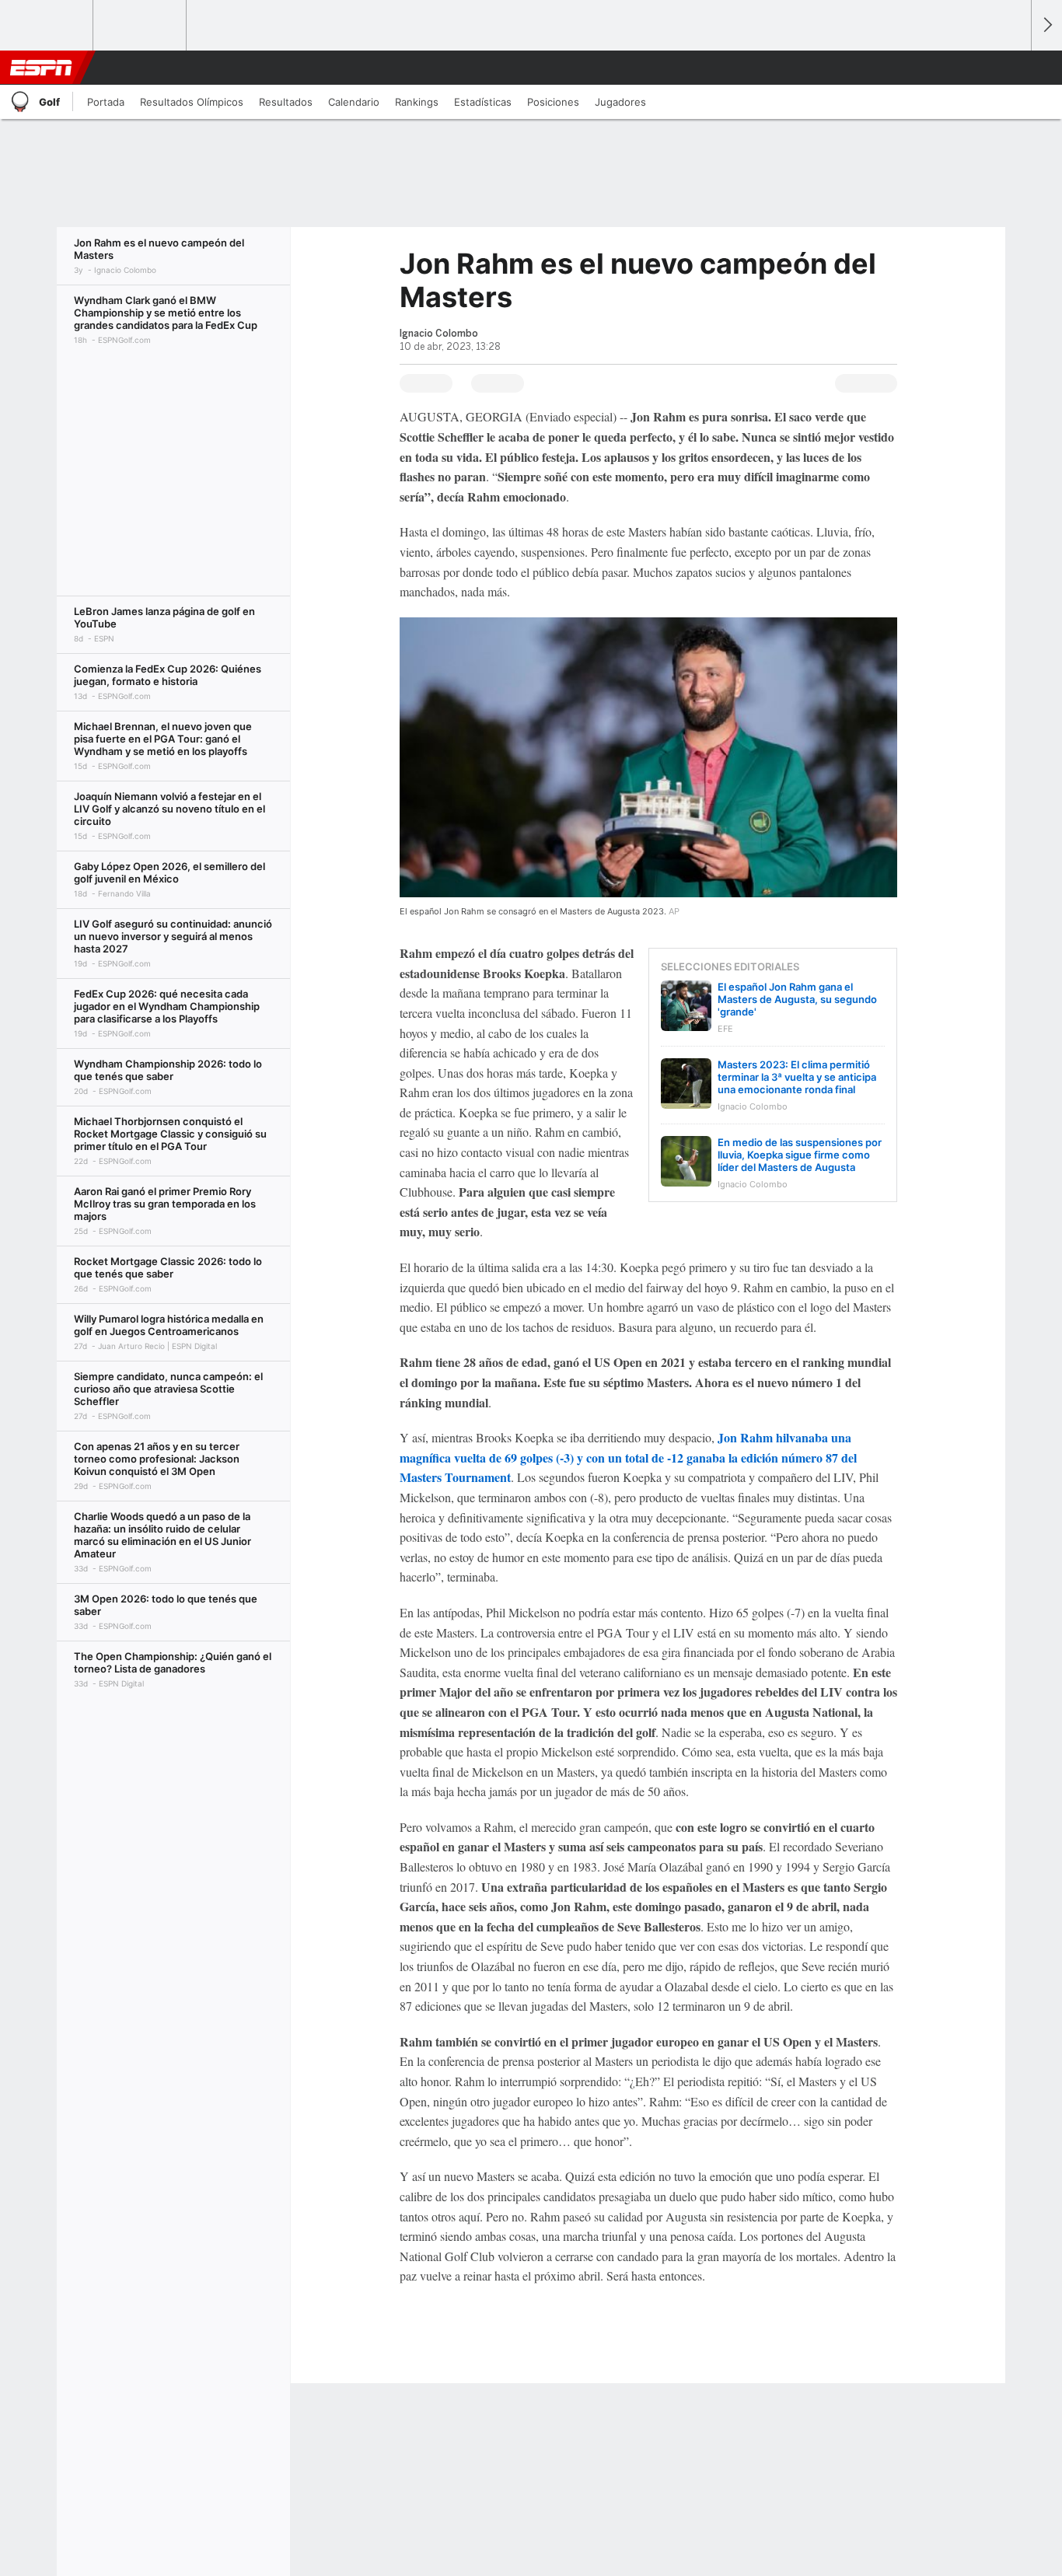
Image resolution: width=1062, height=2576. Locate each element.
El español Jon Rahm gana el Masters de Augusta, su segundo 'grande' (797, 999)
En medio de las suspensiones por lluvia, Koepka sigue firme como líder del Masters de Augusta (800, 1155)
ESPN (41, 68)
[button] (1012, 68)
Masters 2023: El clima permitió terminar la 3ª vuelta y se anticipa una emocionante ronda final (797, 1077)
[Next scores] (1046, 25)
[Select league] (47, 26)
